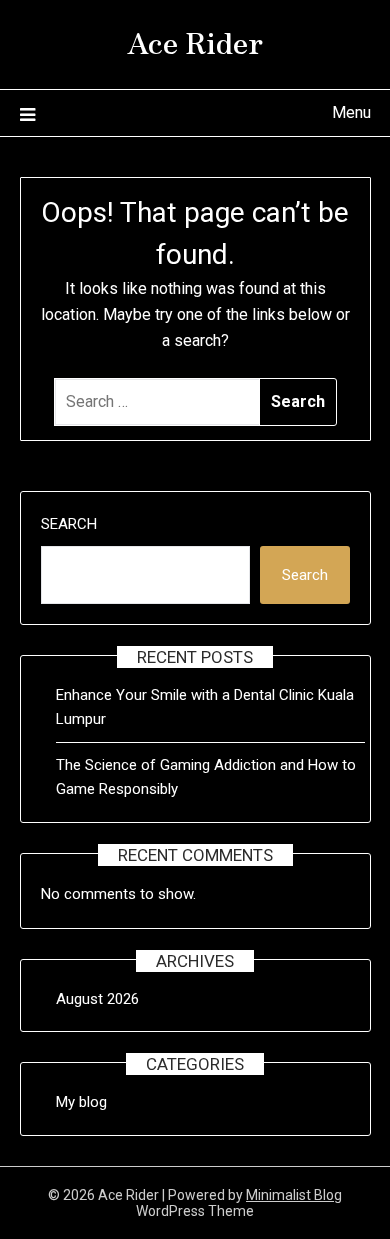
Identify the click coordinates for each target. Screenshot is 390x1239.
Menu (351, 112)
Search (69, 524)
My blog (81, 1102)
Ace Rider (195, 41)
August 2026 (97, 999)
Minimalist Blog (294, 1195)
